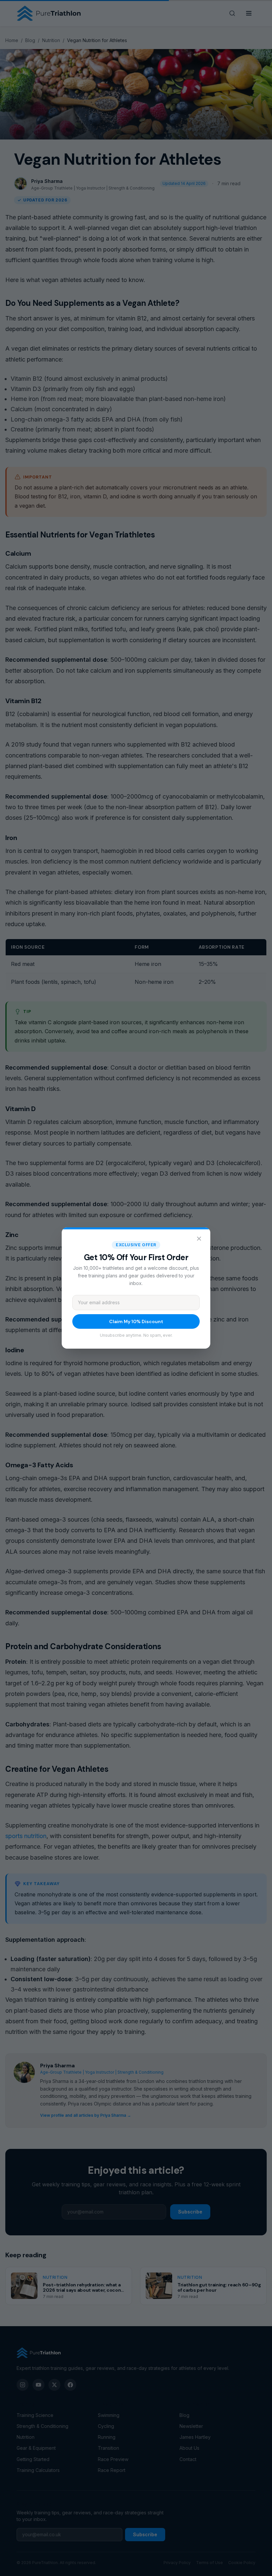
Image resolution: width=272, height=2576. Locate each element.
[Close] (199, 1239)
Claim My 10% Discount (136, 1321)
